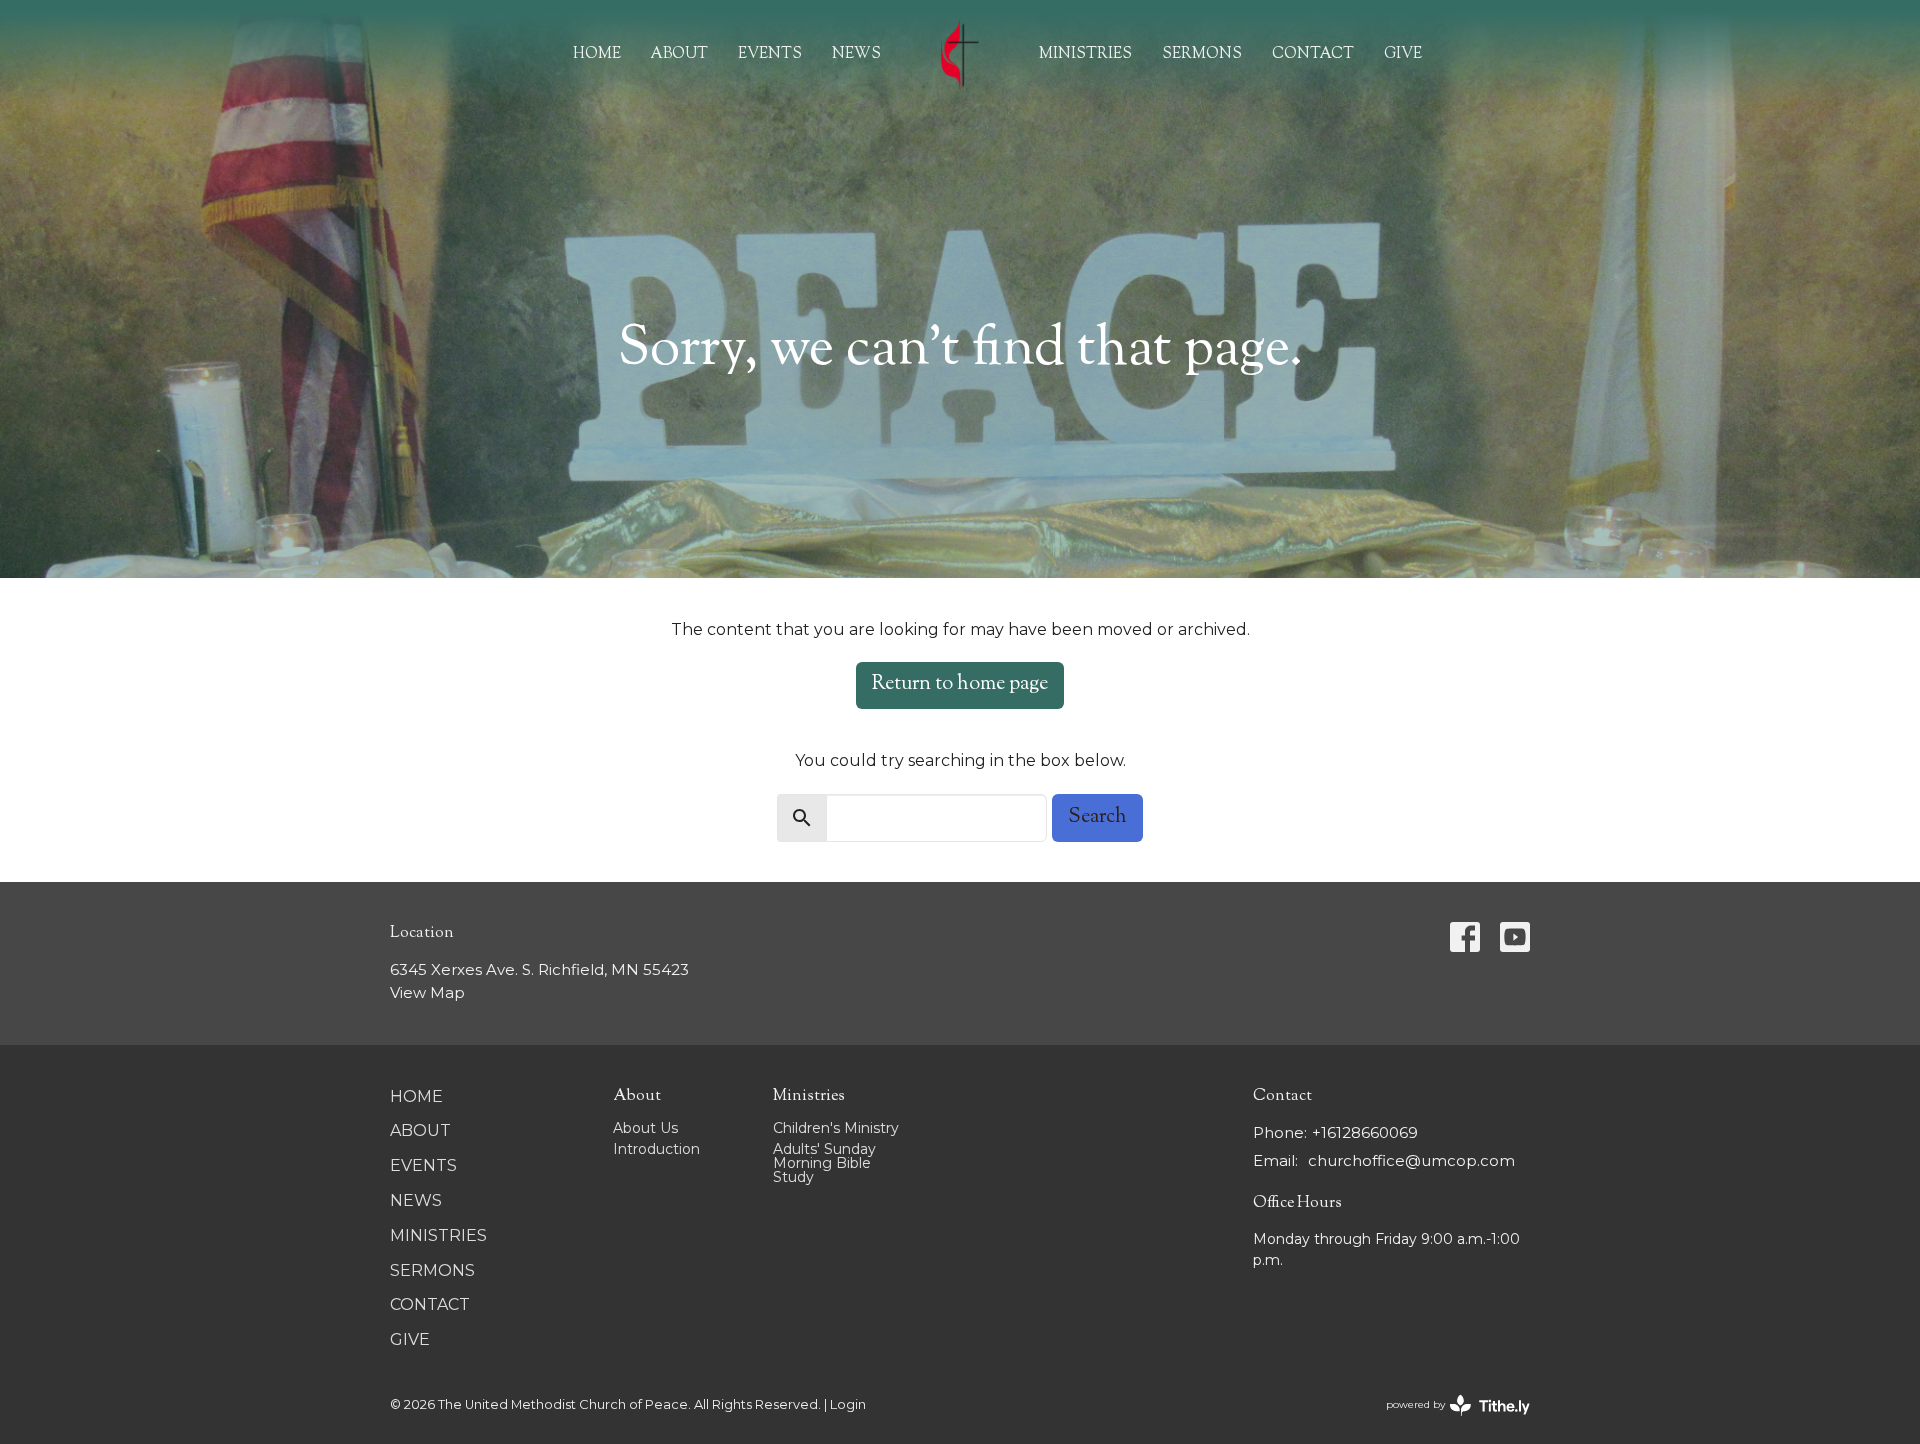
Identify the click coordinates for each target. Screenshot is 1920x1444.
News (856, 54)
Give (1403, 54)
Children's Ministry (836, 1128)
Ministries (1085, 54)
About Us (645, 1128)
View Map (427, 992)
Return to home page (960, 684)
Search (1097, 817)
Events (770, 54)
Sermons (1202, 54)
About (679, 54)
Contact (1313, 54)
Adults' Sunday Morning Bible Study (824, 1163)
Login (848, 1404)
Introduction (656, 1149)
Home (597, 54)
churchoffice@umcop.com (1411, 1160)
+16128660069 (1365, 1132)
